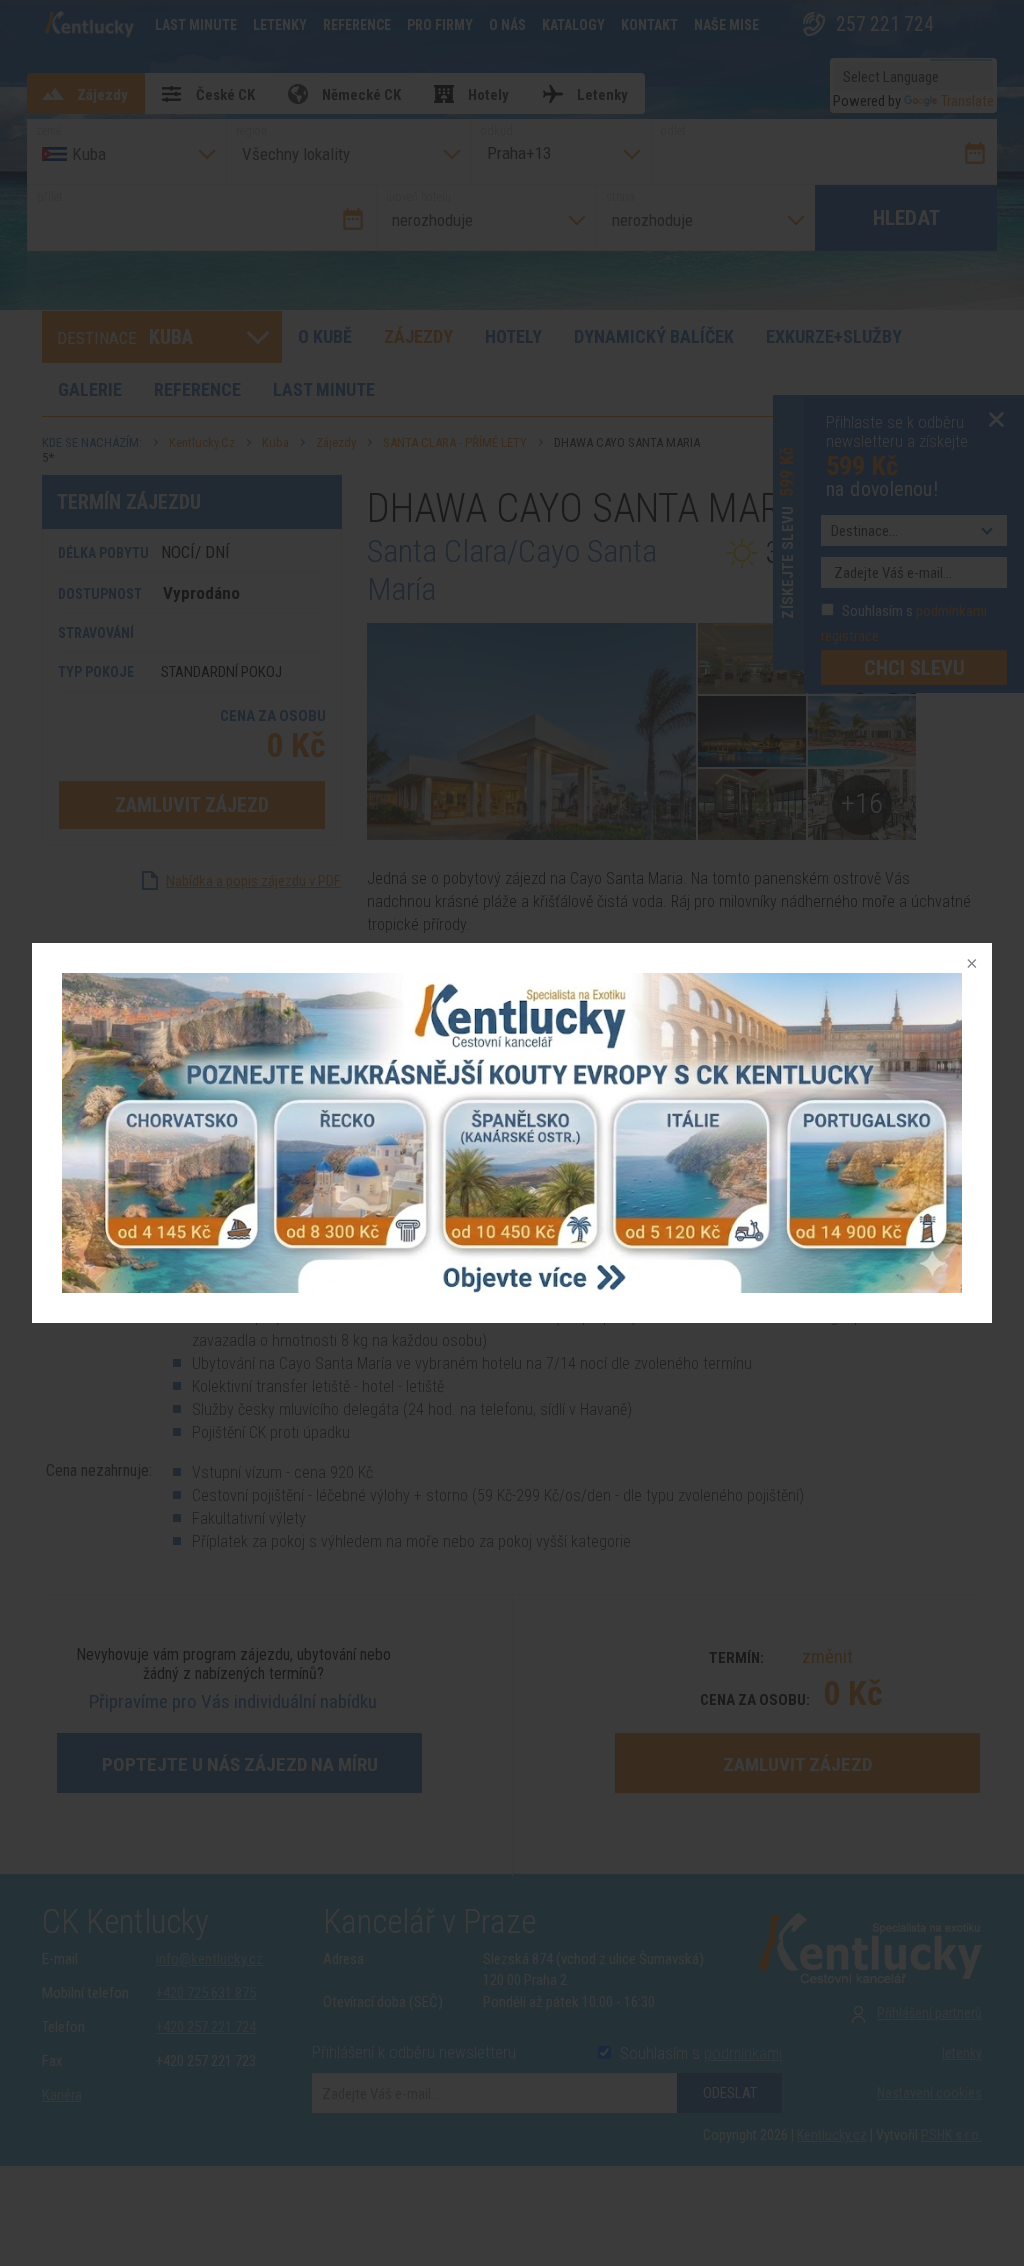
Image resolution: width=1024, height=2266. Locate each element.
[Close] (970, 965)
